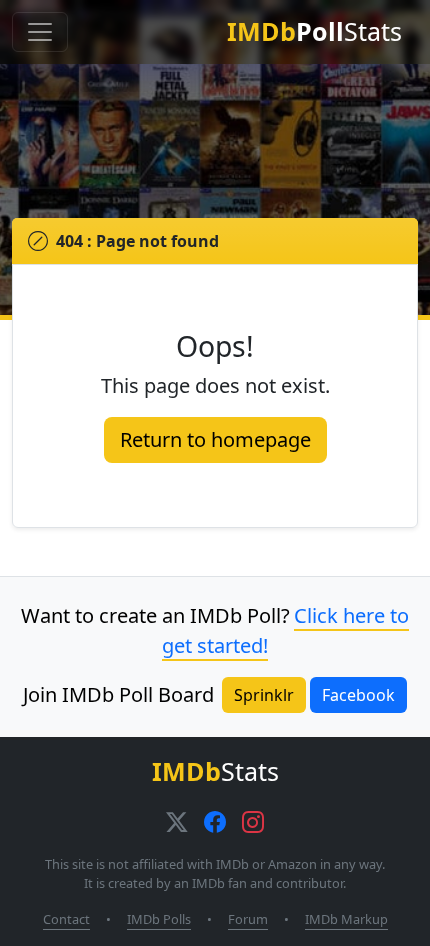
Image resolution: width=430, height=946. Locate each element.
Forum (248, 919)
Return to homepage (215, 439)
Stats (314, 31)
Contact (66, 919)
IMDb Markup (346, 919)
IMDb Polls (159, 919)
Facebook (358, 695)
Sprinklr (264, 695)
